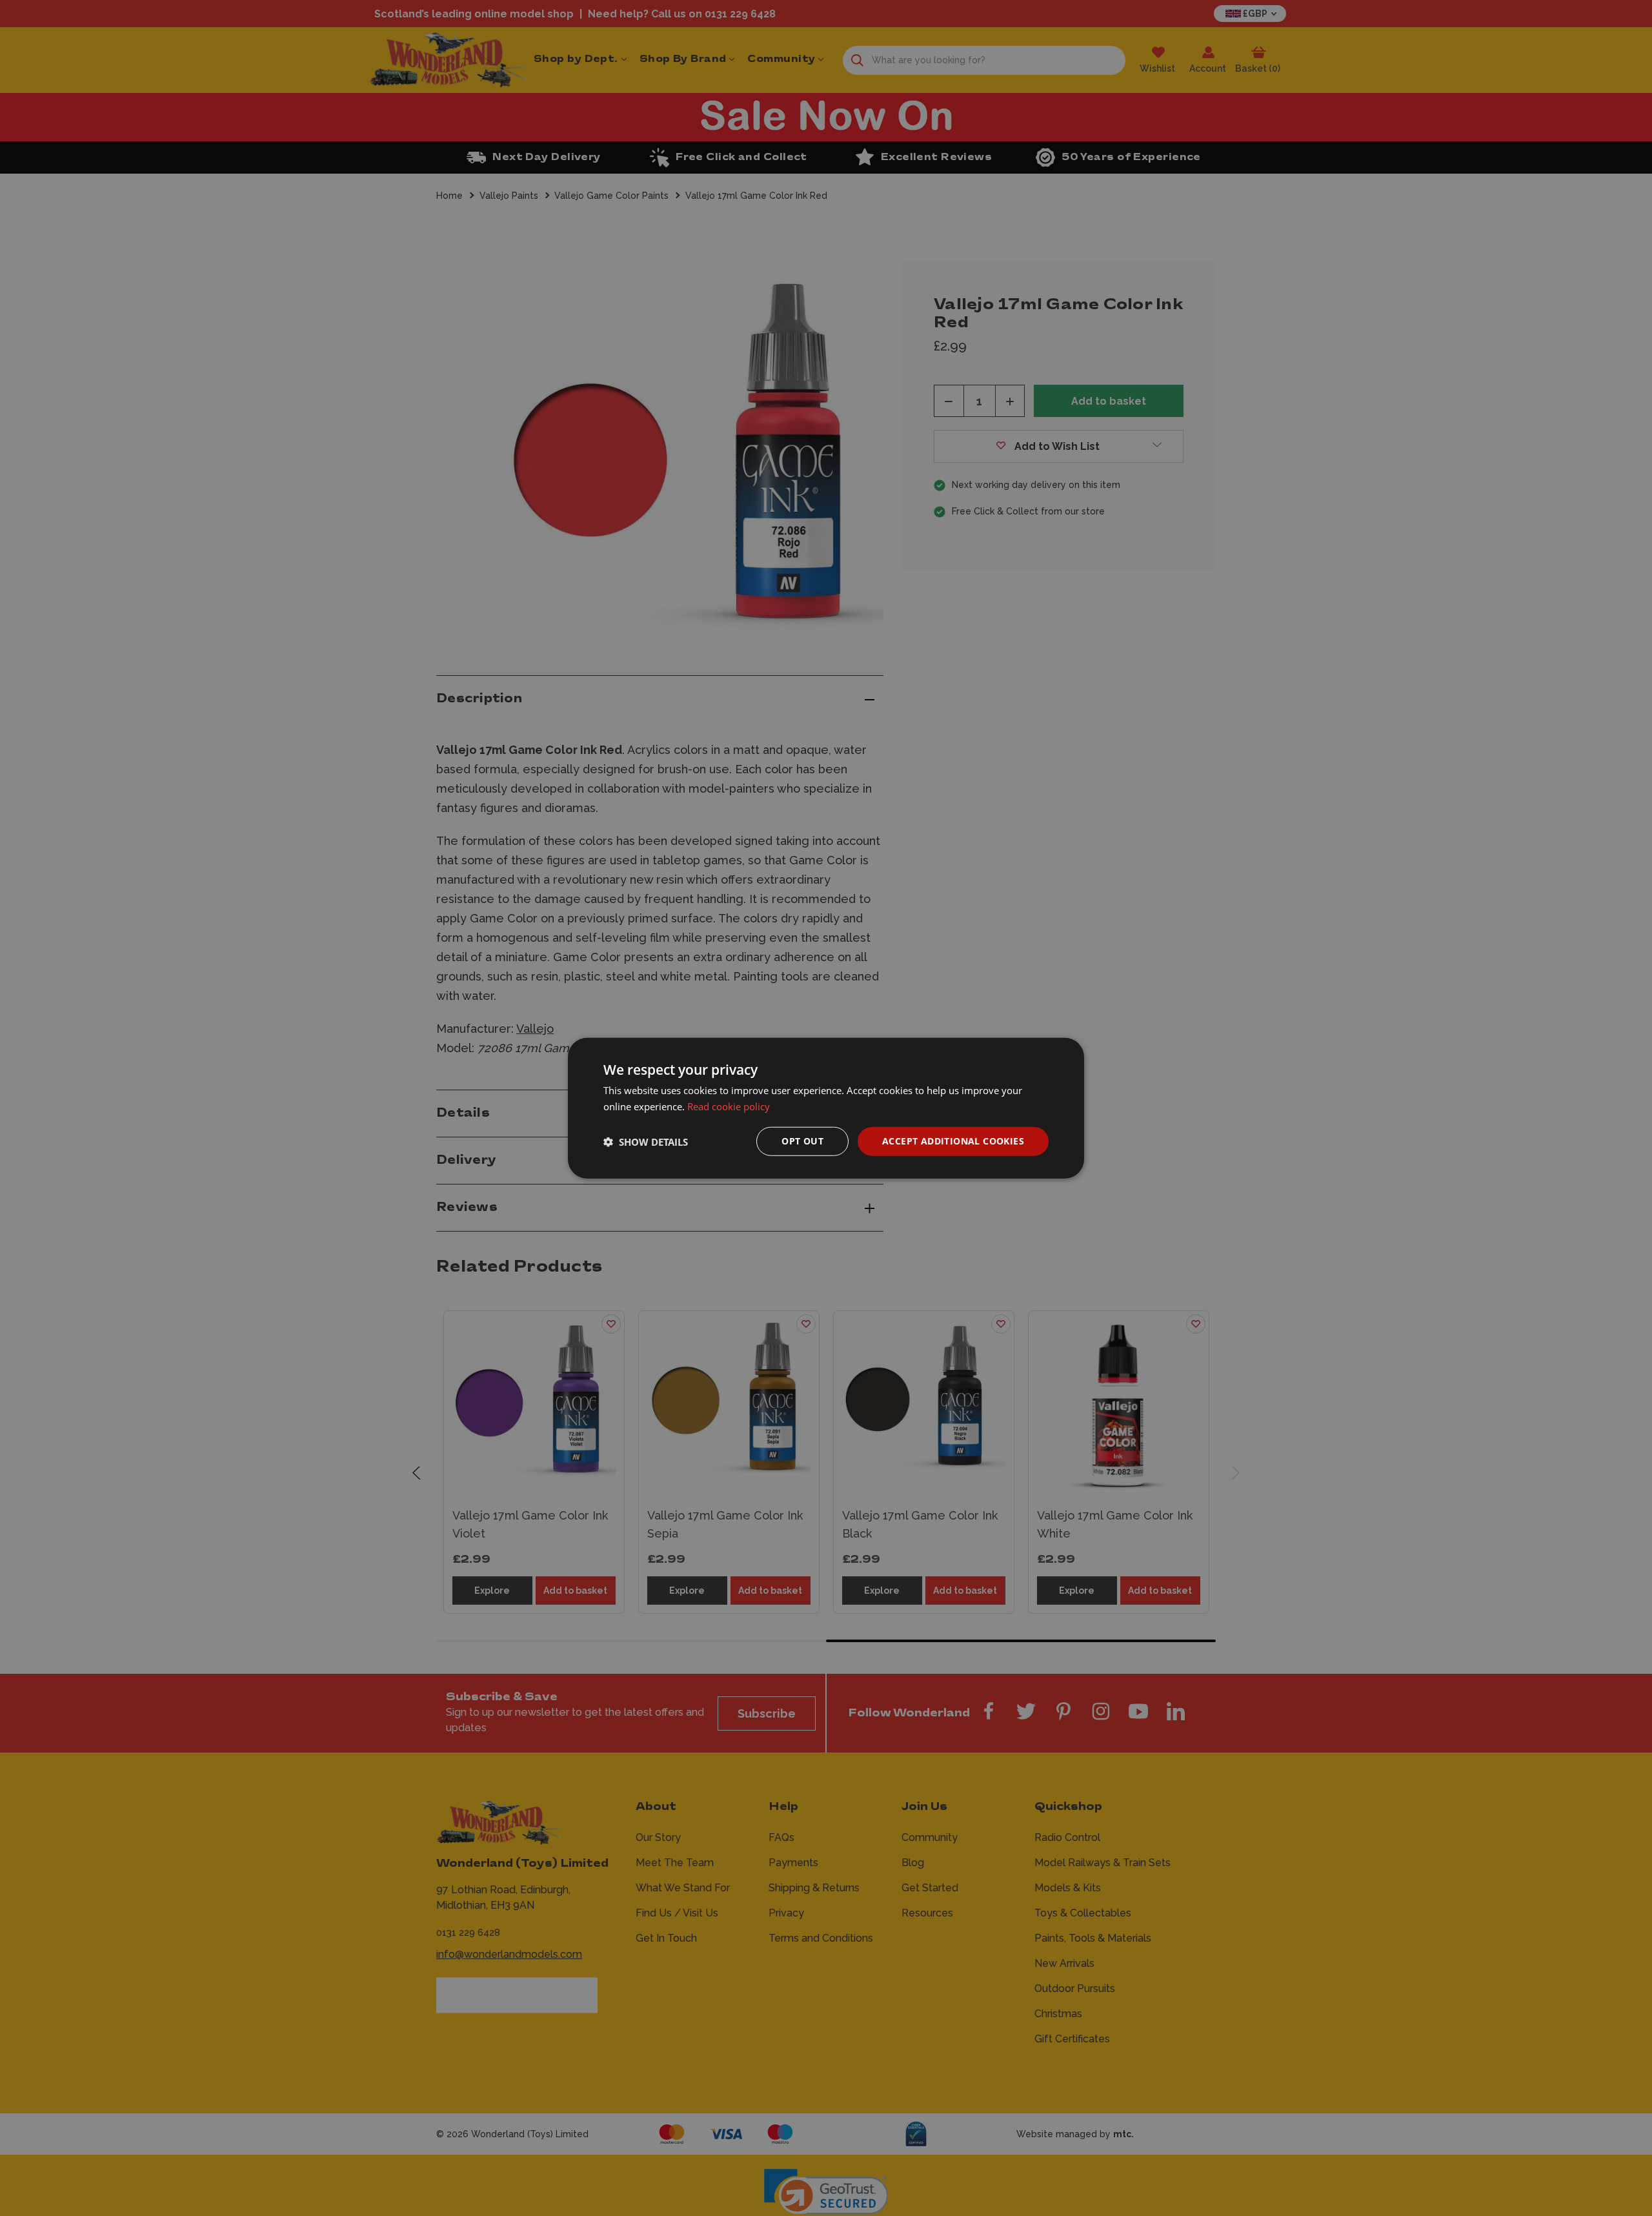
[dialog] (826, 1108)
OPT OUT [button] (802, 1141)
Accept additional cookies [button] (953, 1141)
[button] (646, 1141)
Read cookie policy (729, 1106)
